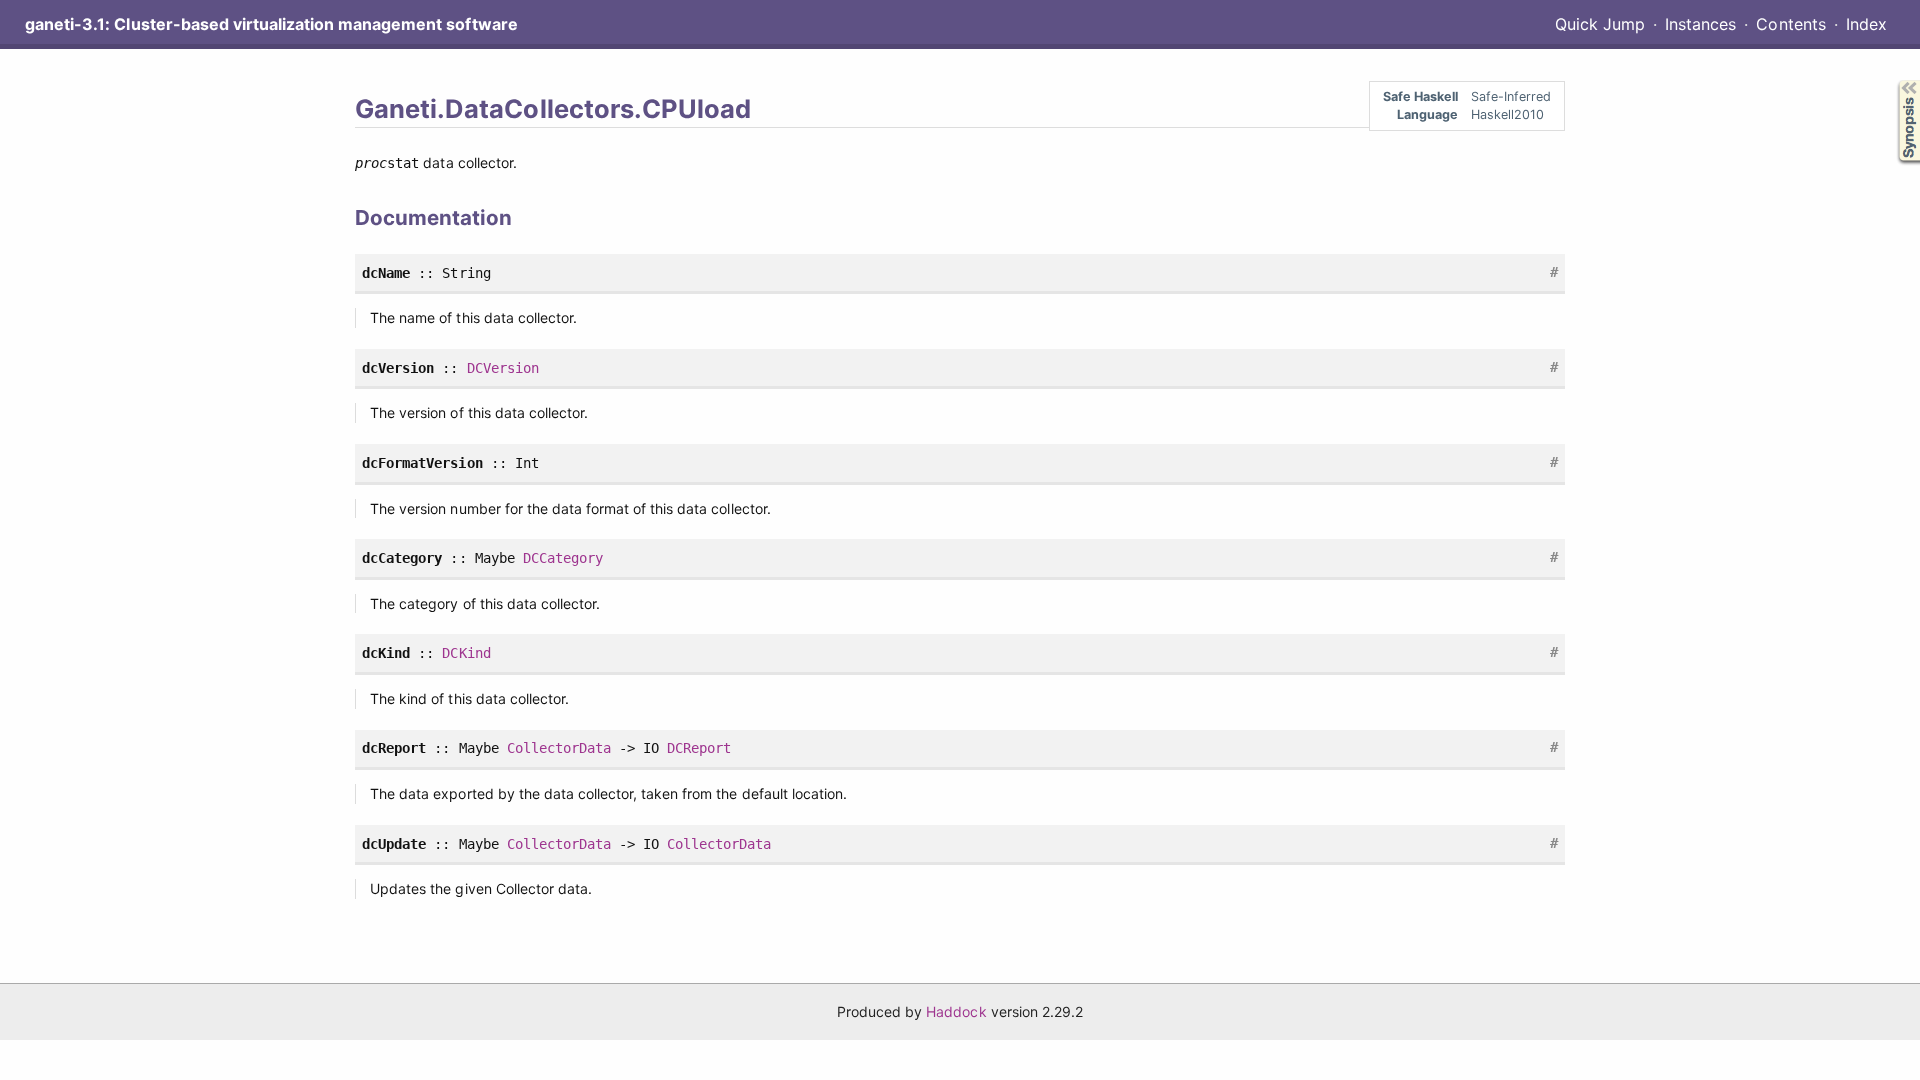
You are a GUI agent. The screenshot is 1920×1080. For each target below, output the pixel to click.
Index (1866, 24)
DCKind (466, 653)
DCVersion (503, 368)
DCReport (699, 748)
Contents (1790, 24)
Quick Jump (1600, 24)
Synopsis (1894, 80)
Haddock (956, 1011)
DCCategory (563, 558)
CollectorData (559, 748)
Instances (1700, 24)
